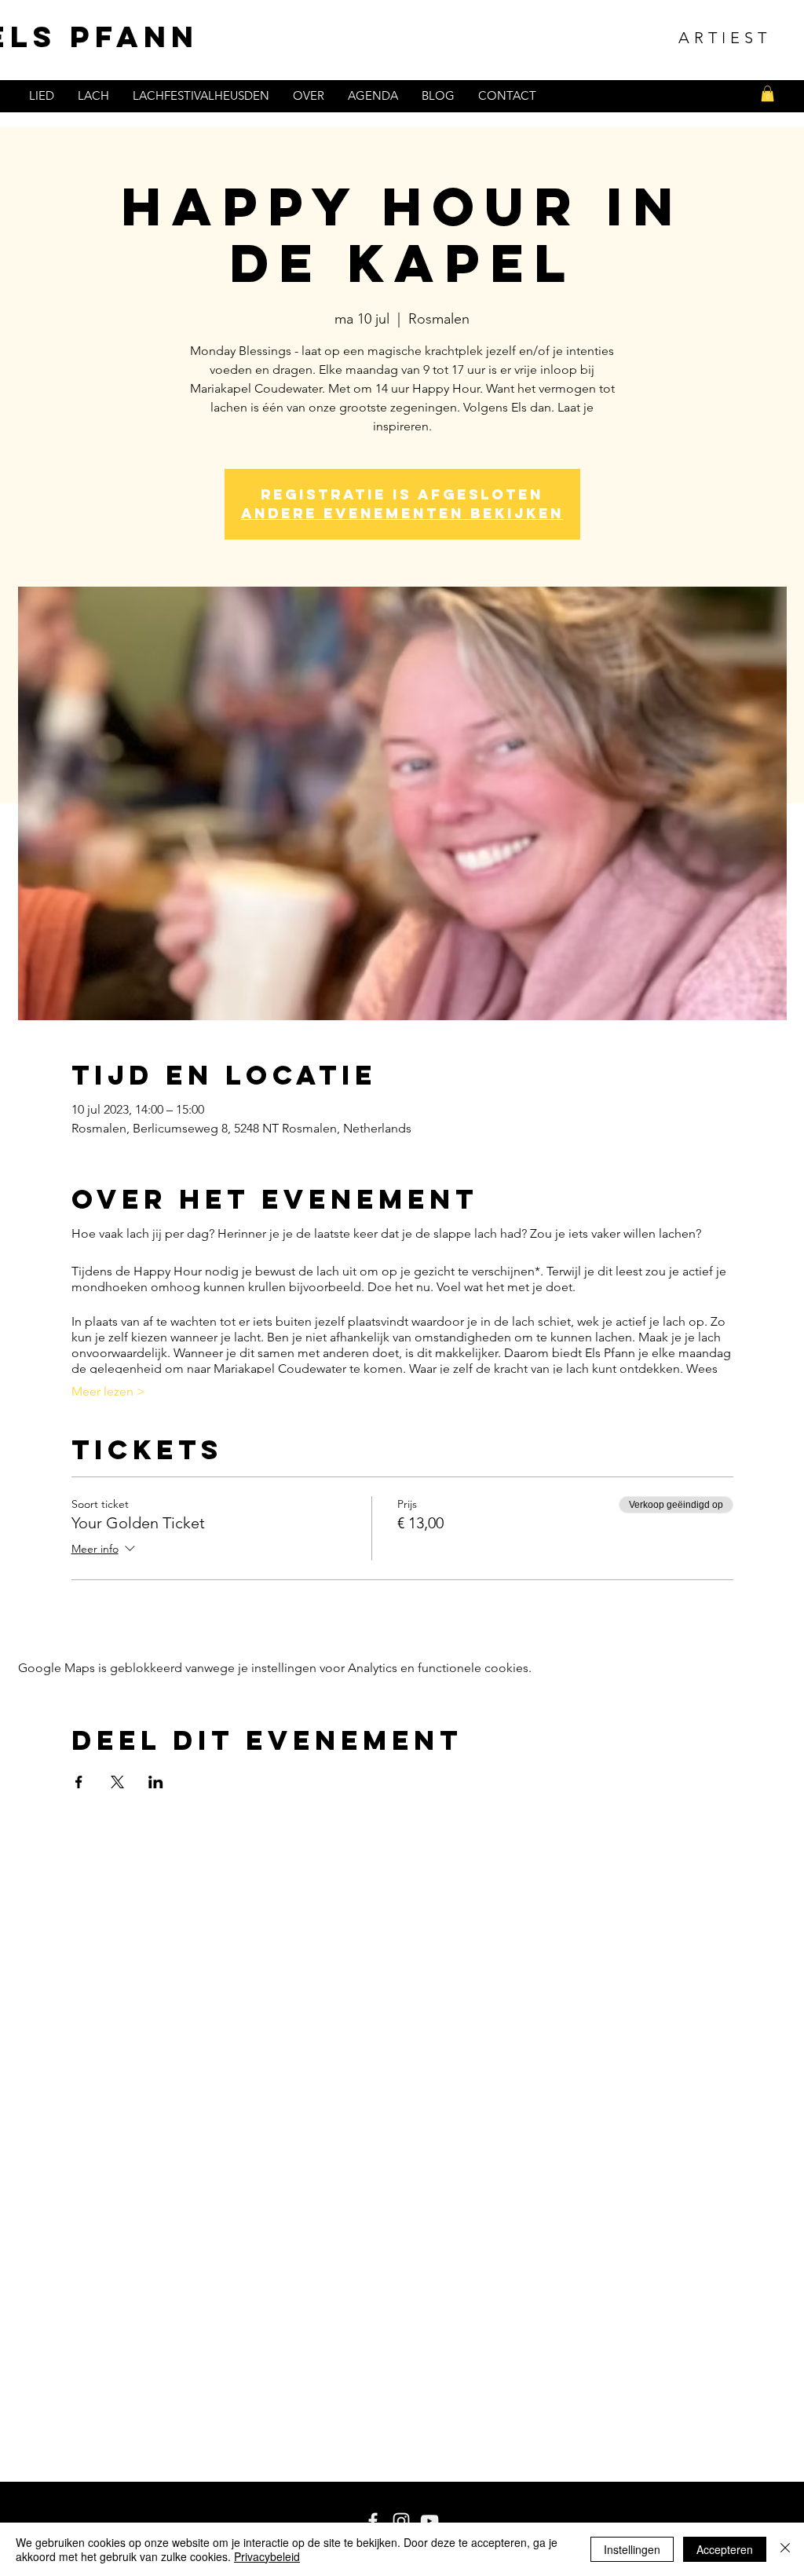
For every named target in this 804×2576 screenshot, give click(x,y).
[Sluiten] (785, 2549)
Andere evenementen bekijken (402, 513)
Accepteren (725, 2549)
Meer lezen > (108, 1391)
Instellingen (632, 2549)
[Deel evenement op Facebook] (79, 1782)
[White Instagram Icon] (401, 2521)
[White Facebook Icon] (373, 2521)
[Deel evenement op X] (117, 1782)
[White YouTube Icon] (429, 2521)
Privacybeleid (267, 2556)
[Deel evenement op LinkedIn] (156, 1782)
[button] (767, 93)
